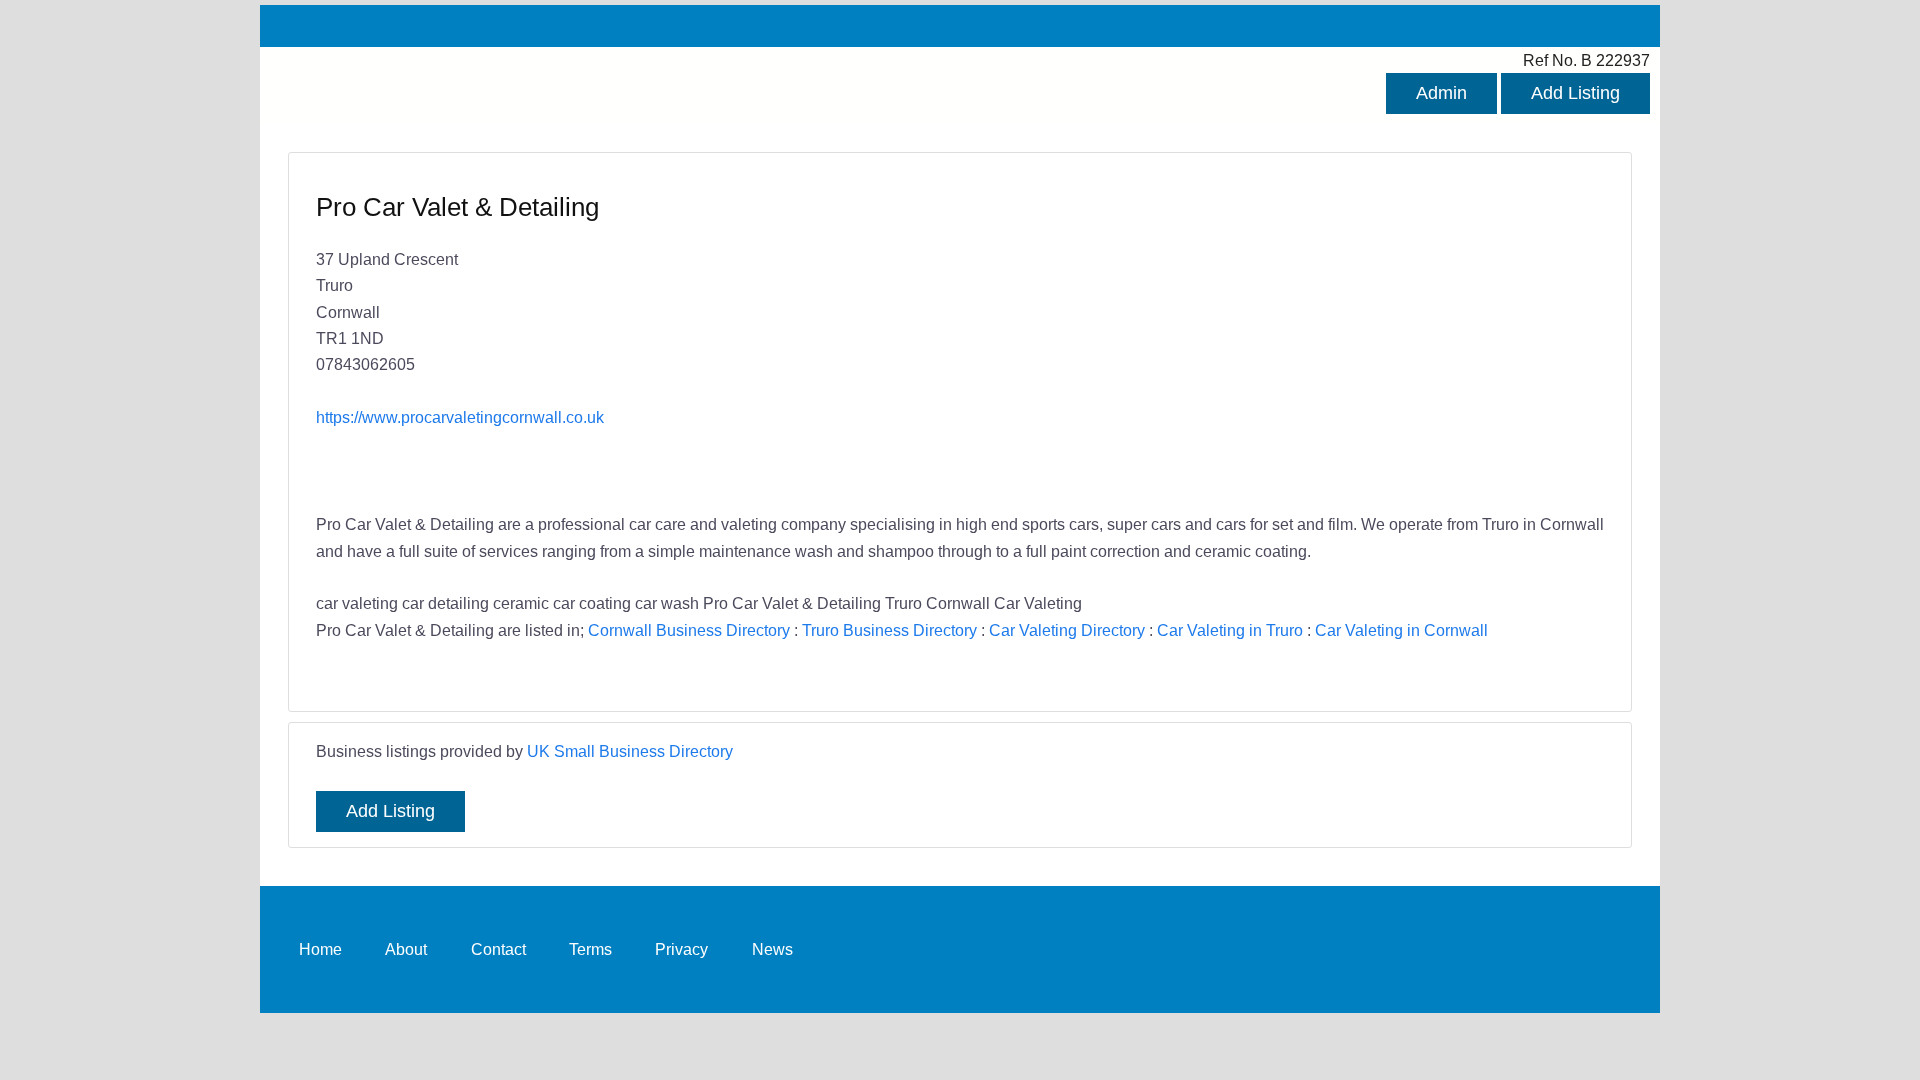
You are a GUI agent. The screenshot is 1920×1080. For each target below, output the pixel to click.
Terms (590, 949)
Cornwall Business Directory (689, 630)
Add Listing (1575, 93)
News (772, 949)
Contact (498, 949)
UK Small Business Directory (630, 751)
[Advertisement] (1272, 335)
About (406, 949)
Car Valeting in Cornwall (1401, 630)
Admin (1441, 93)
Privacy (681, 949)
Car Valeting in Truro (1230, 630)
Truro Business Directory (889, 630)
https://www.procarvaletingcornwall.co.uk (460, 417)
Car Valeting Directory (1067, 630)
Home (320, 949)
